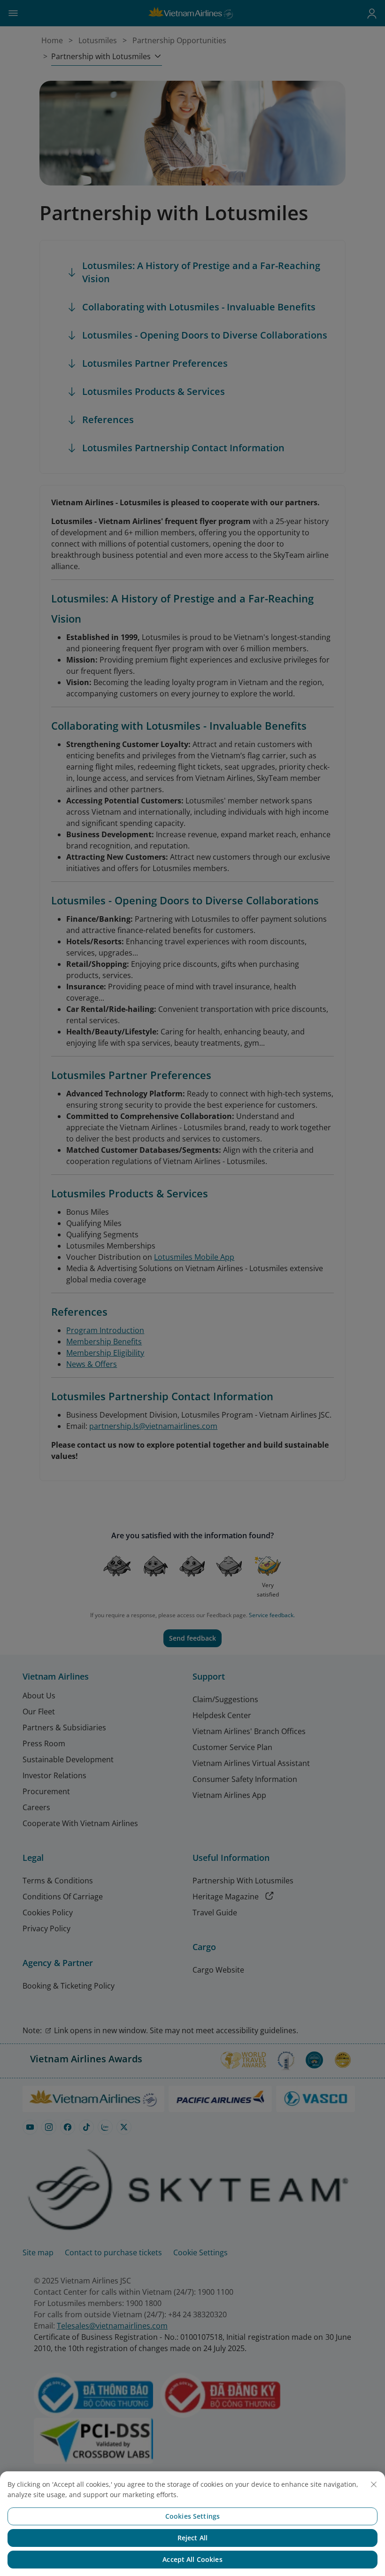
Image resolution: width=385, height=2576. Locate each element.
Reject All (192, 2538)
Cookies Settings (192, 2516)
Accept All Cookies (192, 2559)
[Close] (374, 2484)
